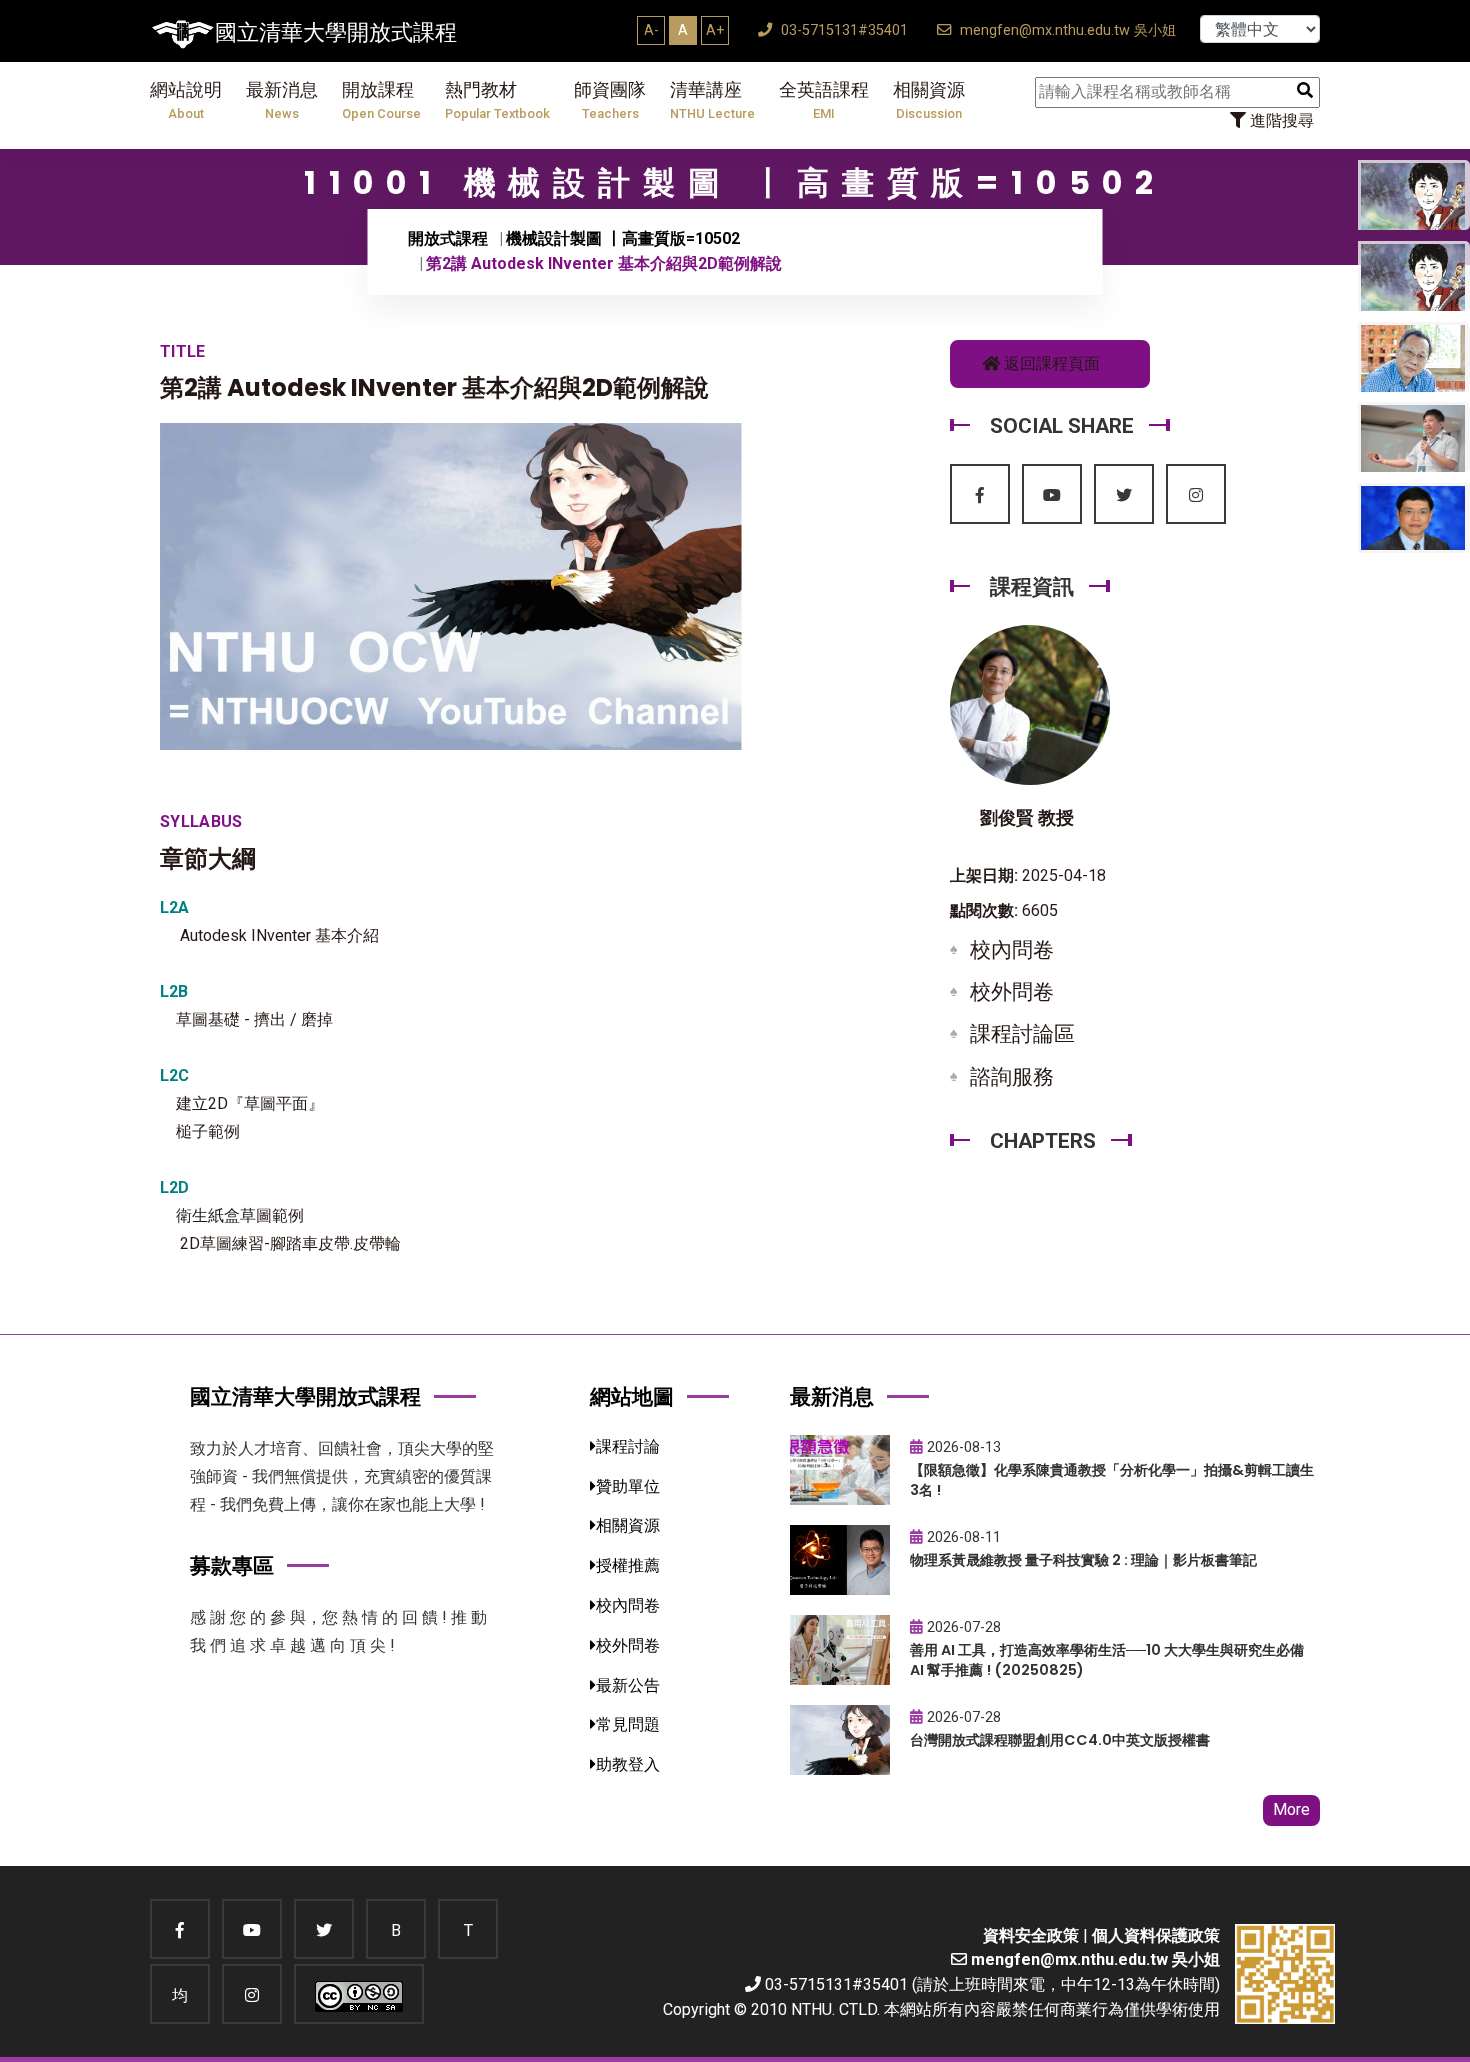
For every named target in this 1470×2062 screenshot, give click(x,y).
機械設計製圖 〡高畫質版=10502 (623, 238)
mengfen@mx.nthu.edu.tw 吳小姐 (1066, 30)
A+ (715, 30)
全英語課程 (824, 100)
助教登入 (628, 1764)
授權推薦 (628, 1565)
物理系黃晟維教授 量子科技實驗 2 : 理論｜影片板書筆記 (1083, 1560)
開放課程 (381, 100)
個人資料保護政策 (1156, 1935)
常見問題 (628, 1724)
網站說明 (186, 100)
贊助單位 (628, 1486)
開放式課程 (448, 238)
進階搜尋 (1280, 120)
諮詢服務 (1012, 1077)
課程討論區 (1022, 1034)
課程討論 (628, 1446)
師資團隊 (610, 100)
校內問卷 (1012, 950)
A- (651, 30)
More (1291, 1809)
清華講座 (712, 100)
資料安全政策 (1031, 1935)
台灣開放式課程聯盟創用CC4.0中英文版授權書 (1060, 1740)
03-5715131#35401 (842, 30)
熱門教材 (497, 100)
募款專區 (232, 1565)
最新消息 (282, 100)
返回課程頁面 (1050, 363)
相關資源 (929, 100)
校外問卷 (1012, 992)
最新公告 (628, 1685)
